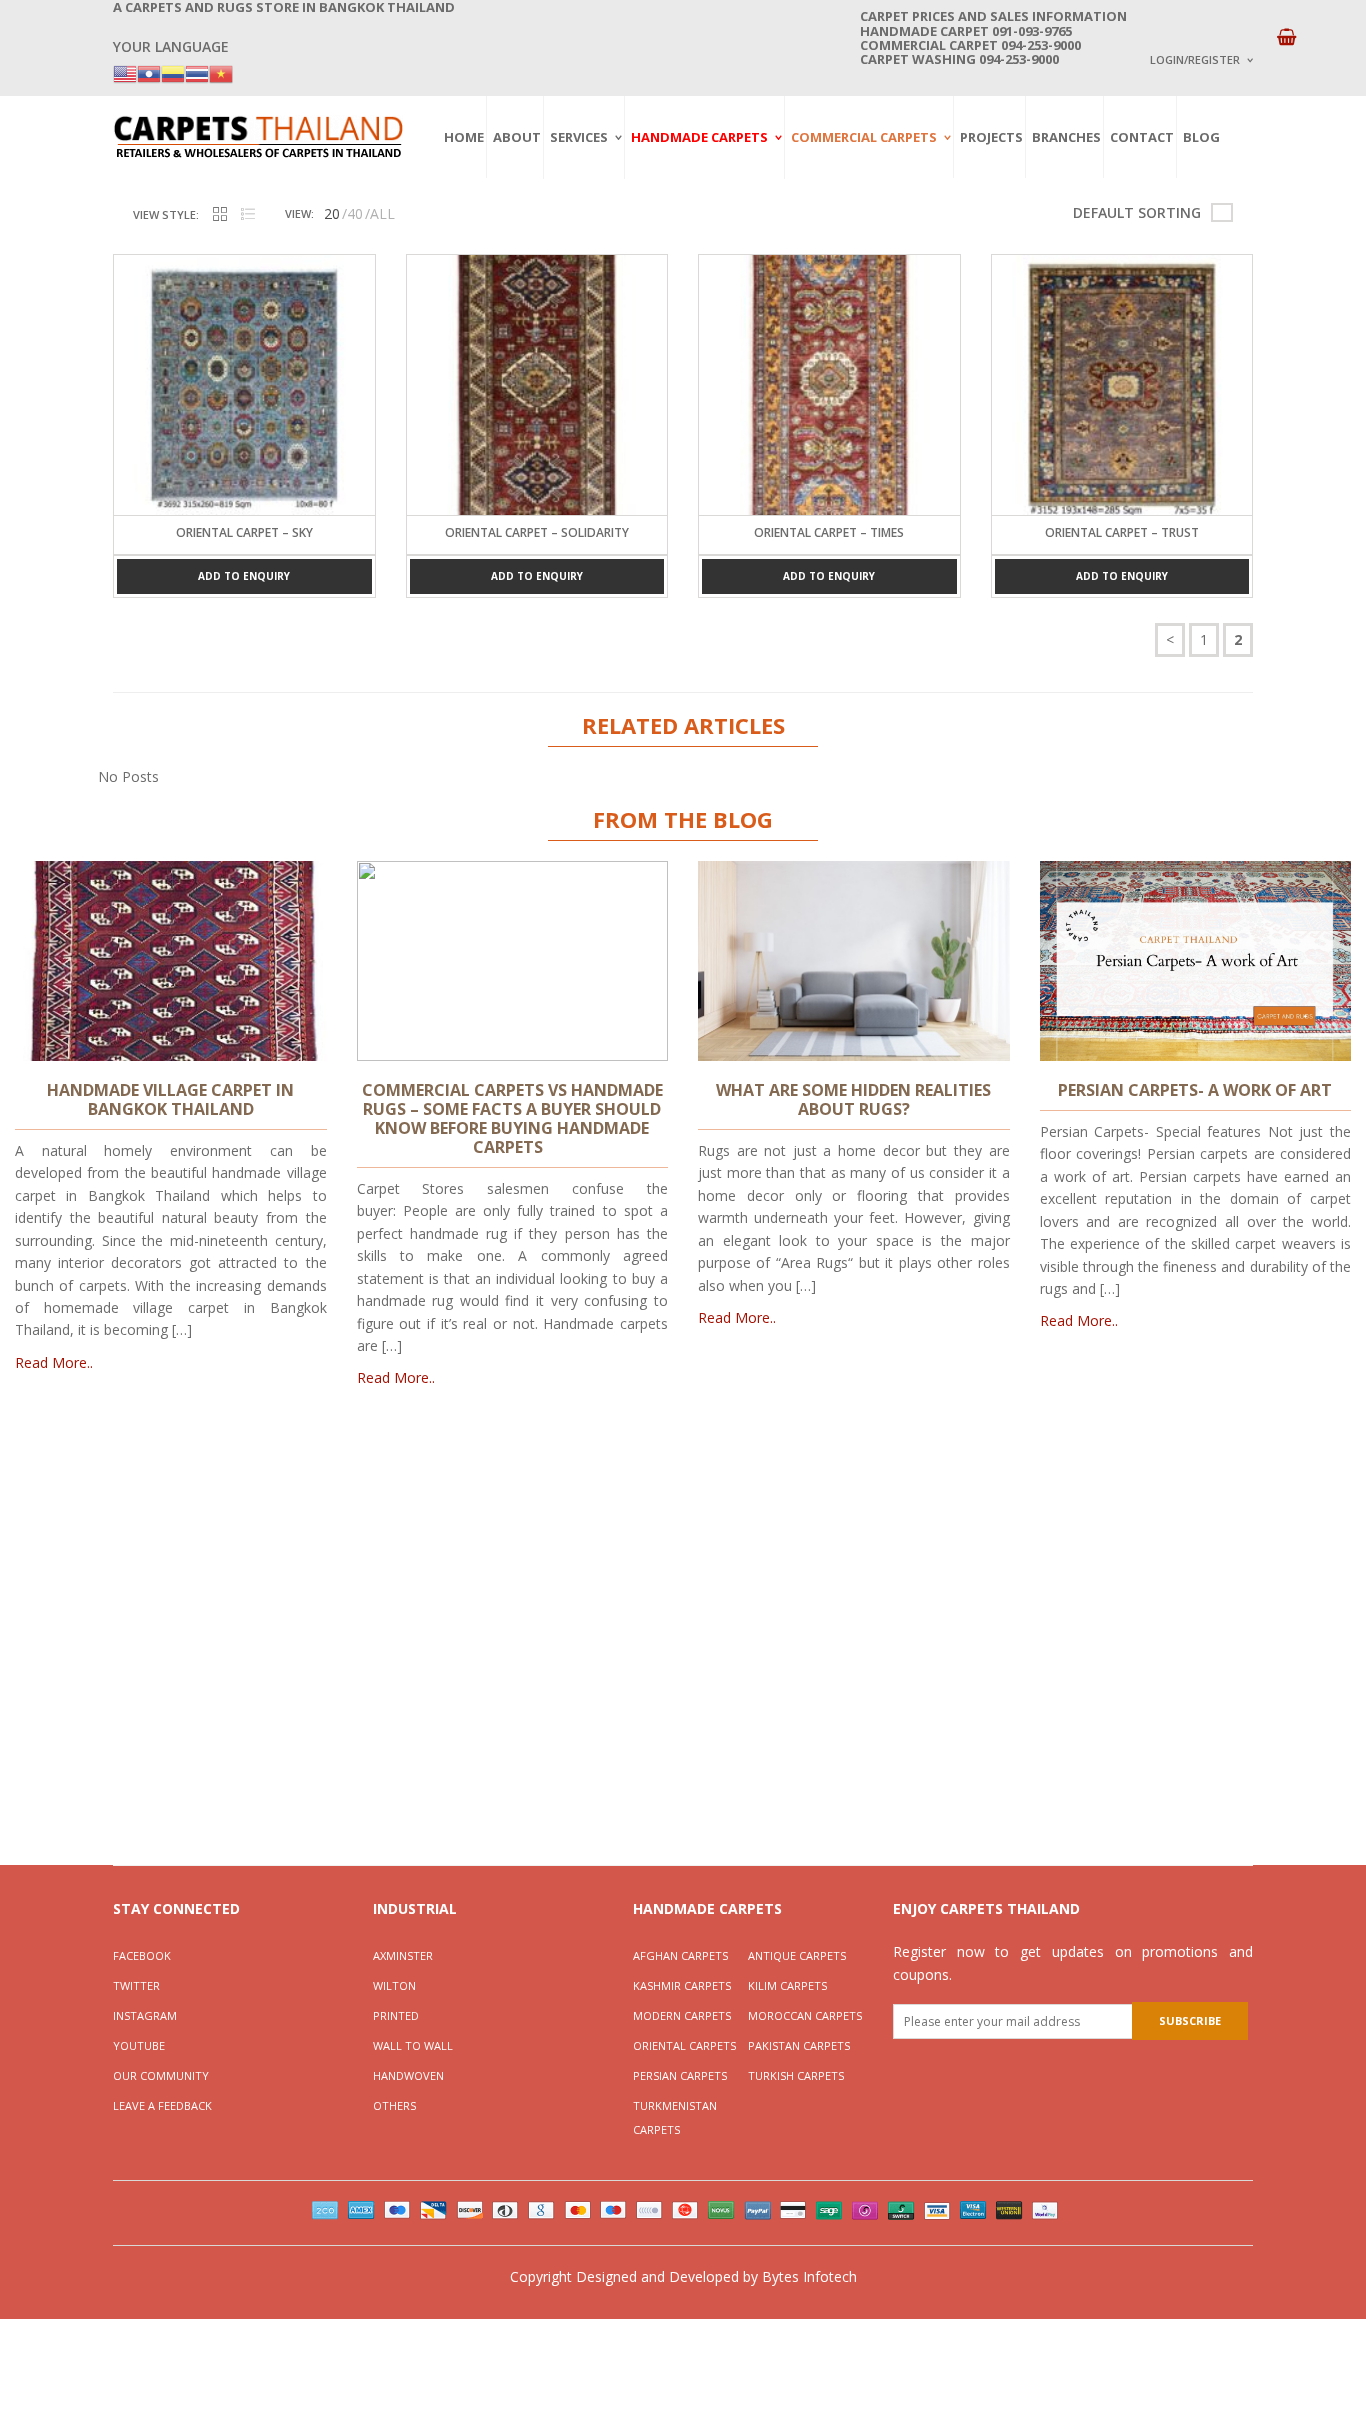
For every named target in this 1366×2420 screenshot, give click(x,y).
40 (355, 213)
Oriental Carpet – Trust (1122, 532)
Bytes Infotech (809, 2276)
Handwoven (408, 2075)
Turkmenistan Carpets (675, 2117)
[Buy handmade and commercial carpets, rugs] (258, 136)
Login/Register (1195, 59)
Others (394, 2105)
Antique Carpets (797, 1955)
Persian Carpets (680, 2075)
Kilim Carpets (787, 1985)
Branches (1066, 137)
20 (332, 213)
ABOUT (517, 137)
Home (464, 137)
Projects (991, 137)
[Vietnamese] (221, 72)
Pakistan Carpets (799, 2045)
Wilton (394, 1985)
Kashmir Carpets (682, 1985)
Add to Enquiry (244, 576)
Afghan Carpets (680, 1955)
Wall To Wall (413, 2045)
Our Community (161, 2075)
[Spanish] (173, 72)
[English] (125, 72)
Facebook (142, 1955)
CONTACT (1142, 137)
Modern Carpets (682, 2015)
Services (579, 137)
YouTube (139, 2045)
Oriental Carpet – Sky (244, 532)
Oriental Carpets (684, 2045)
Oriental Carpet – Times (829, 532)
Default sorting (1137, 212)
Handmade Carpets (699, 137)
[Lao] (149, 72)
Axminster (403, 1955)
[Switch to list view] (248, 215)
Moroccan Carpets (805, 2015)
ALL (382, 213)
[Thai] (197, 72)
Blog (1201, 137)
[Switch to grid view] (220, 215)
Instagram (145, 2015)
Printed (396, 2015)
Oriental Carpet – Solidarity (537, 532)
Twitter (136, 1985)
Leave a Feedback (162, 2105)
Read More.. (54, 1362)
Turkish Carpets (796, 2075)
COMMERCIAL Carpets (864, 137)
